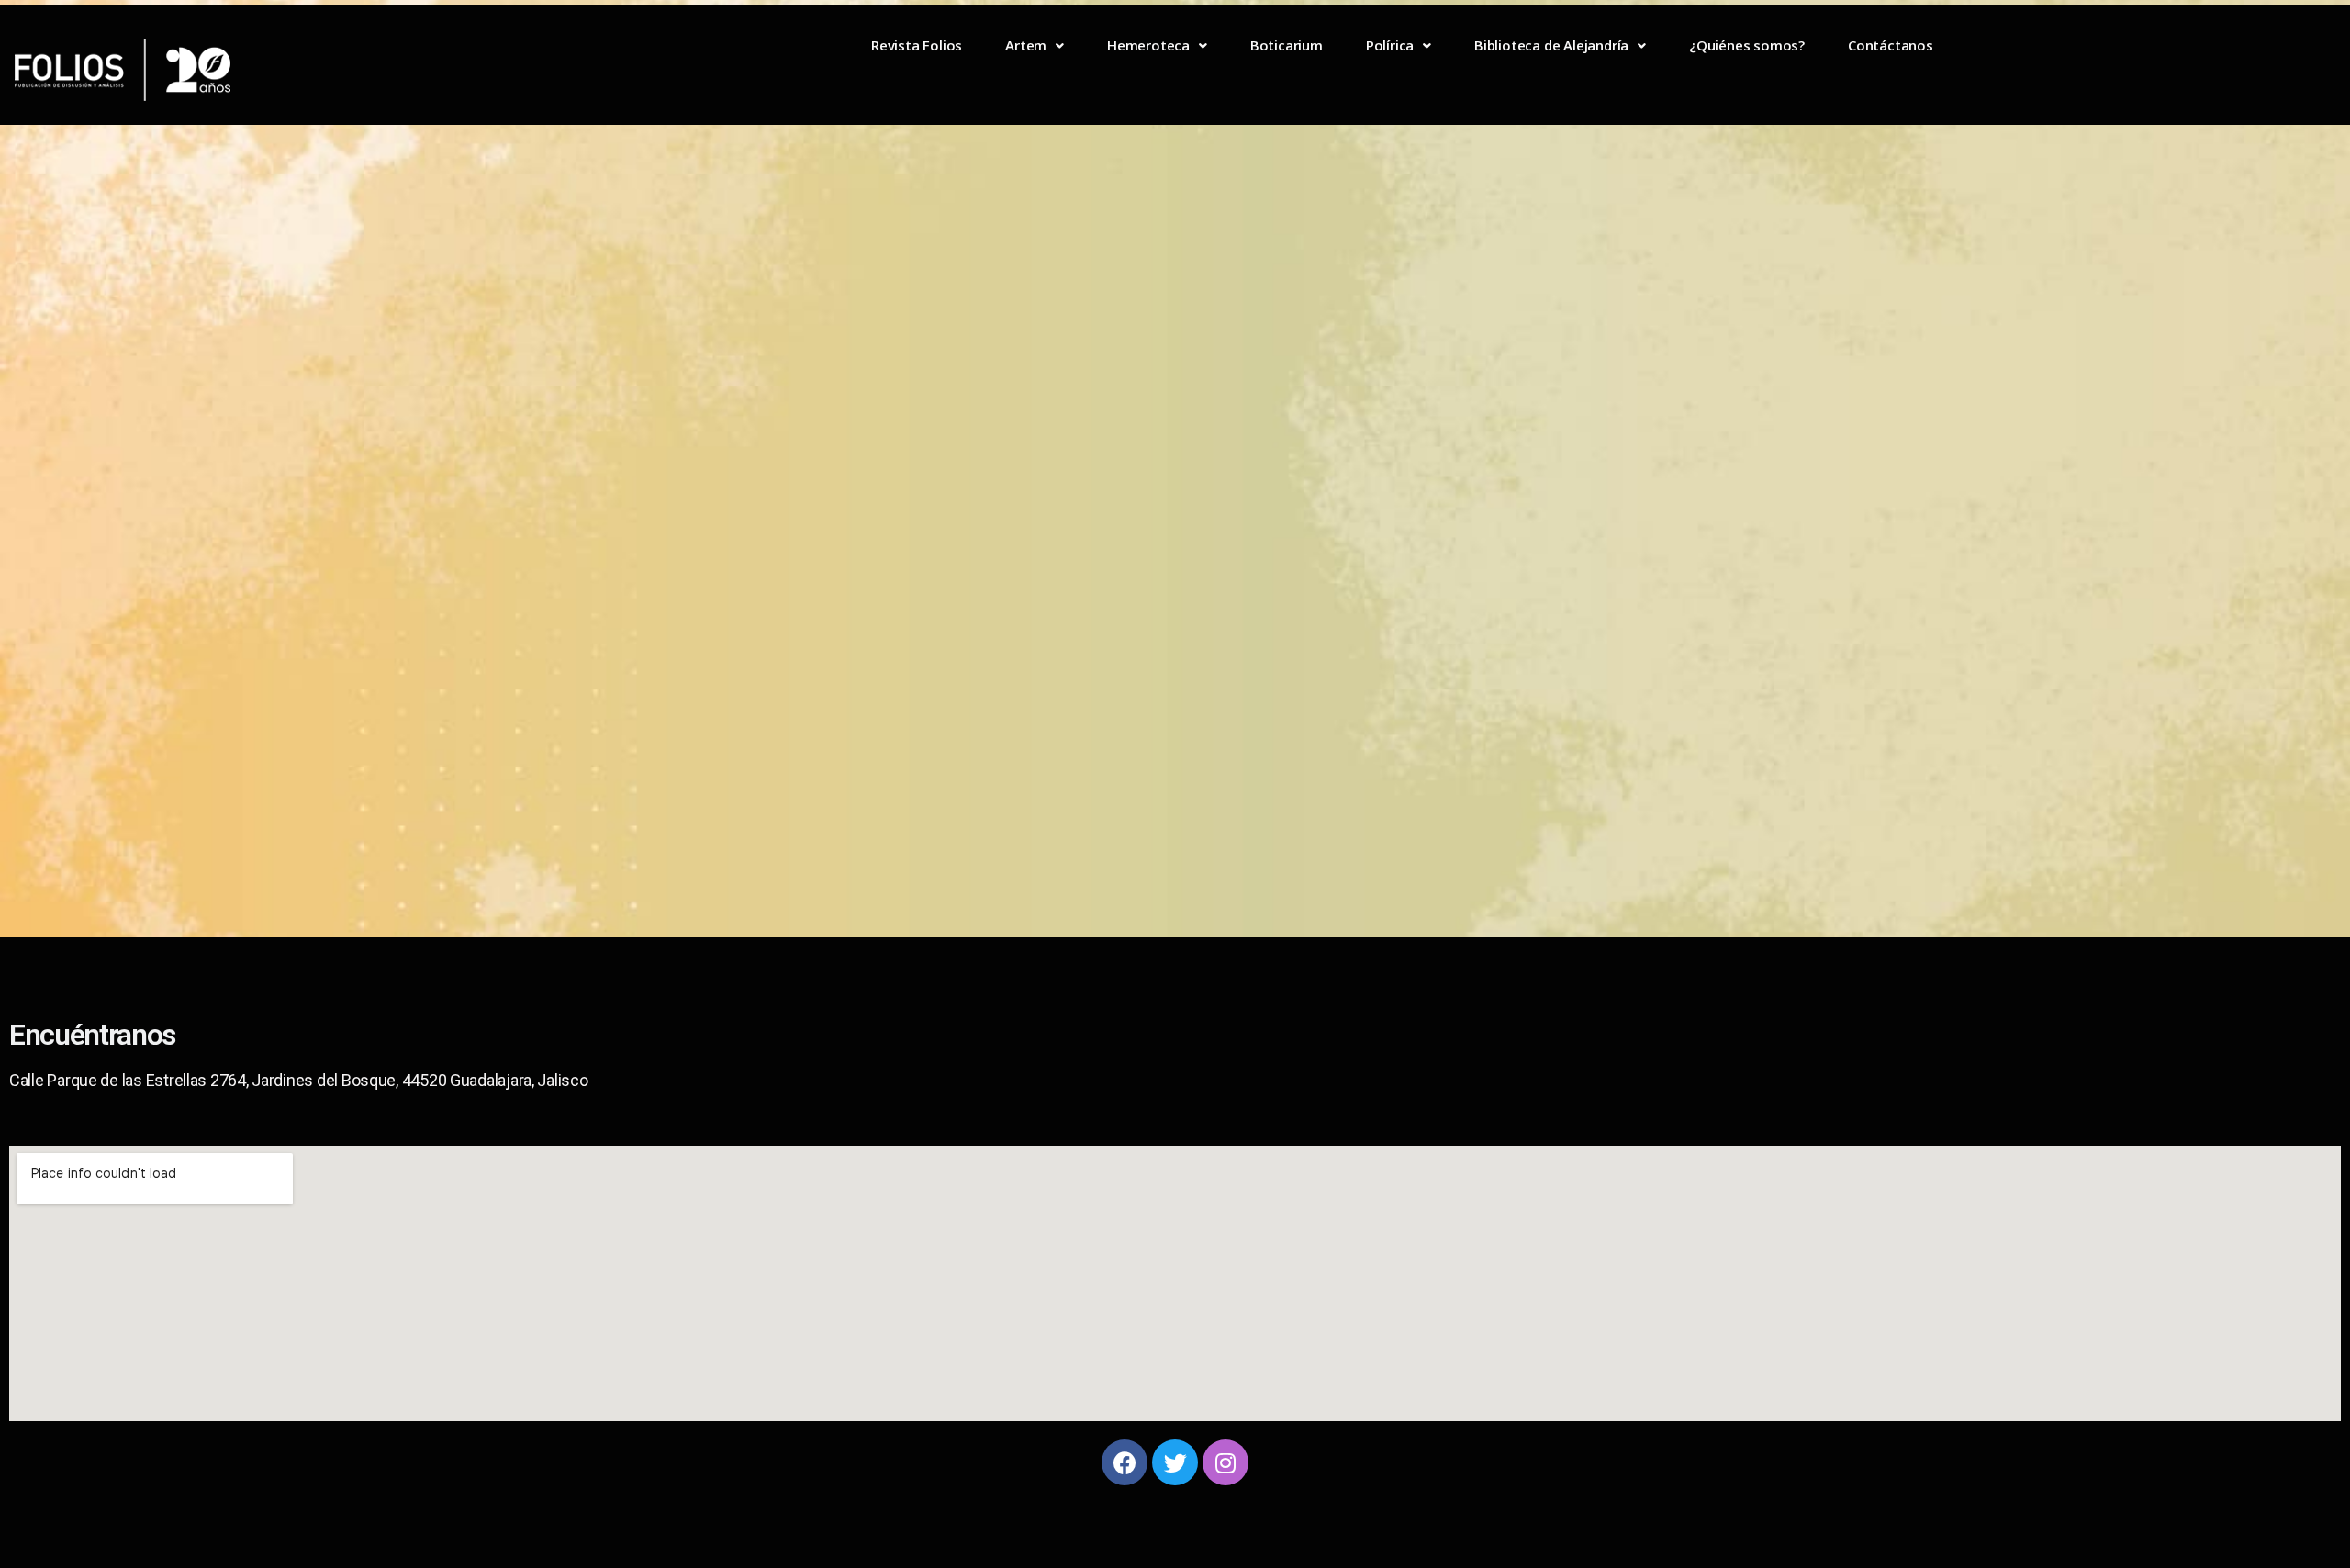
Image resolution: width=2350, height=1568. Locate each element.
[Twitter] (1175, 1462)
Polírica (1390, 45)
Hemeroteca (1148, 45)
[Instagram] (1225, 1462)
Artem (1026, 45)
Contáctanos (1891, 45)
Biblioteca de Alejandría (1551, 45)
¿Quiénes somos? (1747, 45)
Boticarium (1287, 45)
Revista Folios (917, 45)
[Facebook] (1125, 1462)
